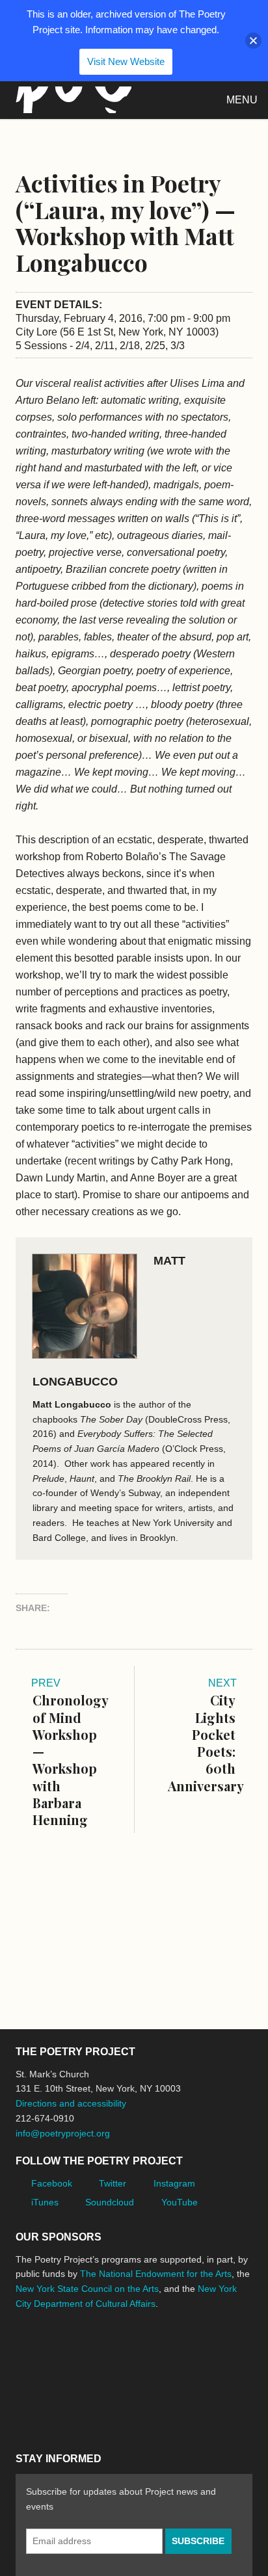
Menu (242, 100)
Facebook (52, 2183)
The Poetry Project (71, 100)
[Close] (253, 41)
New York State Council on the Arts (87, 2289)
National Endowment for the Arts (51, 2352)
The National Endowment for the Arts (156, 2274)
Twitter (113, 2183)
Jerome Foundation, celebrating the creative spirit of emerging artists (136, 2352)
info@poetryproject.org (63, 2133)
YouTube (180, 2202)
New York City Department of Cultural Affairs (52, 2408)
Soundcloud (110, 2202)
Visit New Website (126, 61)
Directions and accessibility (71, 2103)
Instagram (174, 2183)
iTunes (45, 2202)
